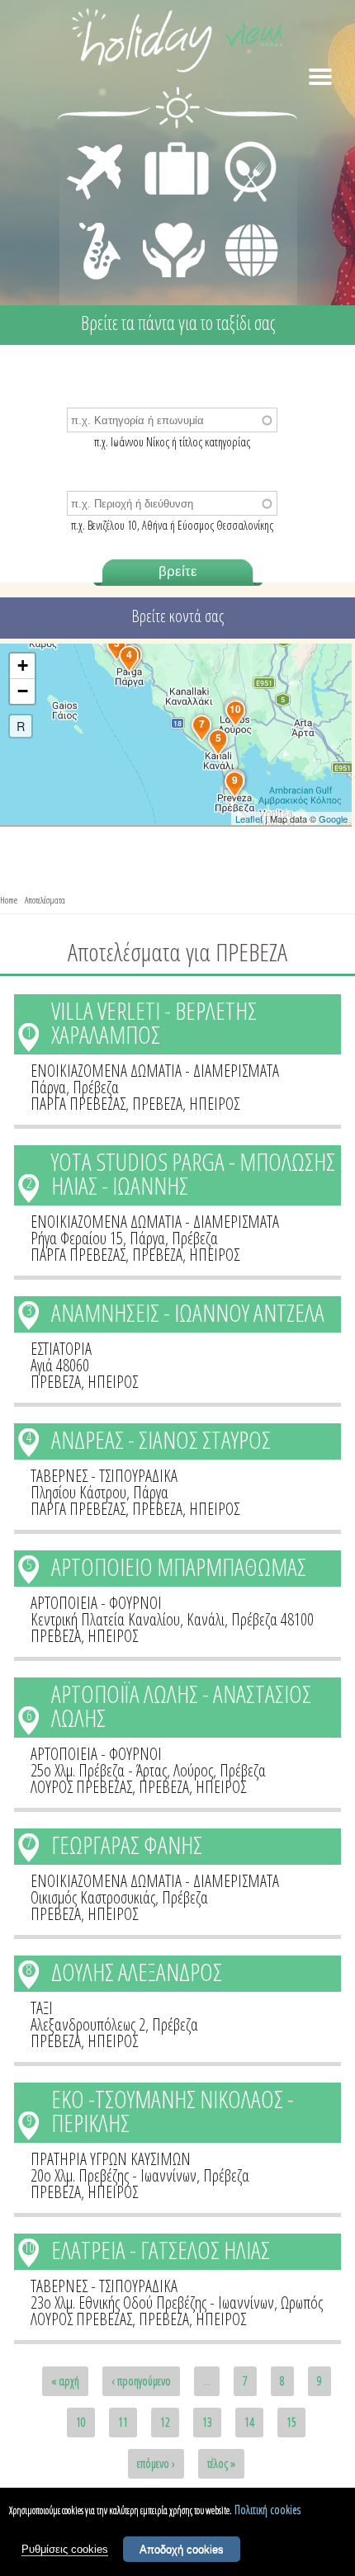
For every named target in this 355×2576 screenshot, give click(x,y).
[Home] (177, 43)
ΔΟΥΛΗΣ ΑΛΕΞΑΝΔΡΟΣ (137, 1972)
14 (249, 2422)
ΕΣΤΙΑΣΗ (241, 145)
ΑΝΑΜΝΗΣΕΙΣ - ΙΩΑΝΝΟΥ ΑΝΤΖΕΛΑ (188, 1312)
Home (9, 900)
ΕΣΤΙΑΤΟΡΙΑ (61, 1349)
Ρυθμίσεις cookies (65, 2549)
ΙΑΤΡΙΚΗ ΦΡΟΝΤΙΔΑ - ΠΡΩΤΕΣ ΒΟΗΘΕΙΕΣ (175, 243)
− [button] (23, 691)
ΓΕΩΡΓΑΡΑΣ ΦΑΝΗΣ (127, 1845)
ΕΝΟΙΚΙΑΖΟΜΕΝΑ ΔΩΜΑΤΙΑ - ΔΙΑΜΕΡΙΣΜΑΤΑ (155, 1071)
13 (207, 2422)
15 (291, 2422)
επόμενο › (156, 2463)
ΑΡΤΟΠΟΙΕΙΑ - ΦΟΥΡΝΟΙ (96, 1603)
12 (165, 2422)
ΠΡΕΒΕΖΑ (157, 1104)
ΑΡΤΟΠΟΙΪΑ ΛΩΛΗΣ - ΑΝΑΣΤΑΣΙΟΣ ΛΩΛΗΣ (181, 1706)
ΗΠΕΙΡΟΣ (214, 1104)
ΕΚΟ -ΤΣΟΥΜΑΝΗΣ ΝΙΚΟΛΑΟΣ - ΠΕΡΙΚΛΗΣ (173, 2111)
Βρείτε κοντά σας (177, 616)
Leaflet (249, 819)
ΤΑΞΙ (42, 2008)
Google (333, 819)
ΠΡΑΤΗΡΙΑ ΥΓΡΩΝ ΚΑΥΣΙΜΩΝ (111, 2159)
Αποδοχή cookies (182, 2549)
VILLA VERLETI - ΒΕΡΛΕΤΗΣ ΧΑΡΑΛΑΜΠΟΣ (154, 1022)
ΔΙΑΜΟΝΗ (168, 145)
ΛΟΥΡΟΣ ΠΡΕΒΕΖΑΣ (81, 1787)
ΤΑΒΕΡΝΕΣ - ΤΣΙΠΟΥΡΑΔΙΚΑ (104, 1476)
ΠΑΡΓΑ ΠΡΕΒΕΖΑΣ (78, 1104)
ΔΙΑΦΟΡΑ (243, 219)
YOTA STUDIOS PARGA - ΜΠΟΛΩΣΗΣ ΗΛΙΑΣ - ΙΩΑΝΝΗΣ (193, 1173)
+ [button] (23, 665)
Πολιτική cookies (267, 2510)
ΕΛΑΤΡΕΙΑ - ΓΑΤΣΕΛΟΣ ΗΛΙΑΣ (161, 2250)
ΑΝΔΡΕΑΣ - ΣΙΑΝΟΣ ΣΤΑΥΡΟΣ (161, 1439)
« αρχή (65, 2381)
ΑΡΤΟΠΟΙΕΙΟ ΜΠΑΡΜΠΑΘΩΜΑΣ (179, 1566)
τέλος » (221, 2463)
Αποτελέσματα (45, 900)
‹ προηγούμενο (141, 2381)
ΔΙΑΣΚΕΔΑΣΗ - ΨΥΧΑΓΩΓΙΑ (96, 233)
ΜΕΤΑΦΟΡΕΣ (97, 145)
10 (29, 2248)
